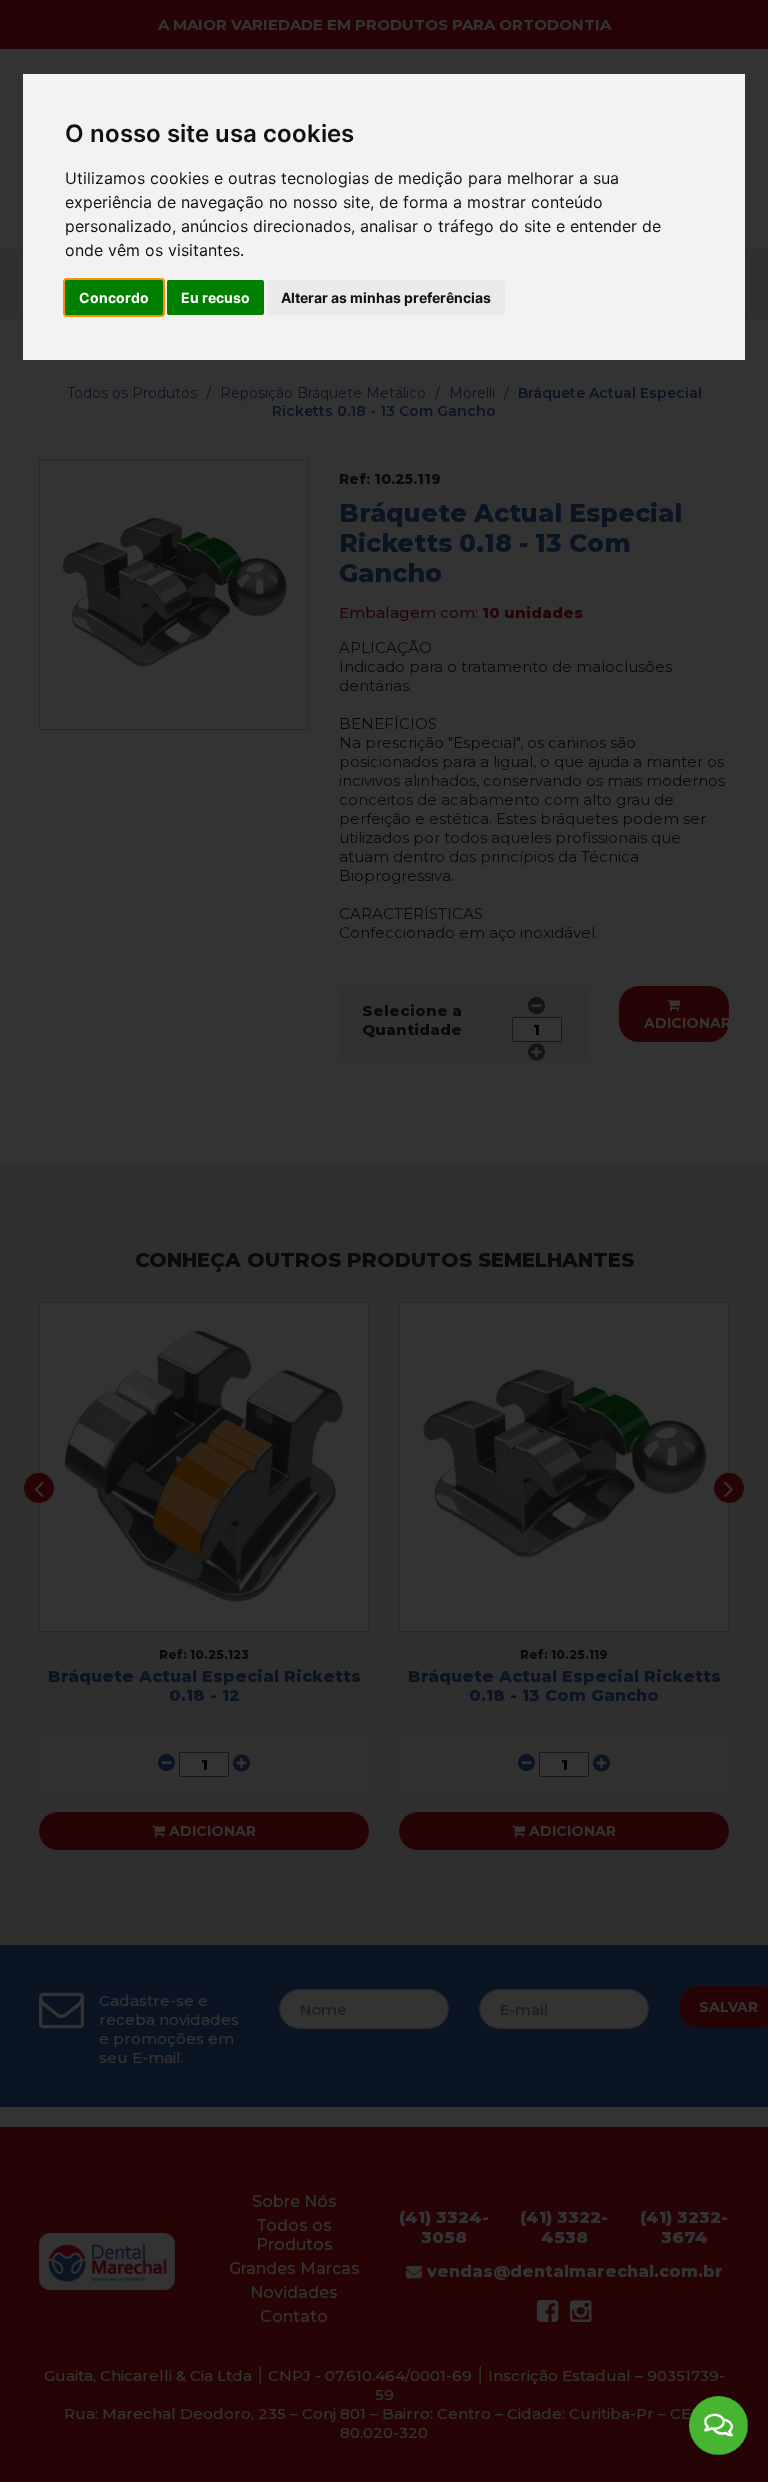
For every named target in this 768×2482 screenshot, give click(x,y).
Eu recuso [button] (215, 297)
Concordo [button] (114, 297)
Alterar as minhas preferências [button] (386, 297)
